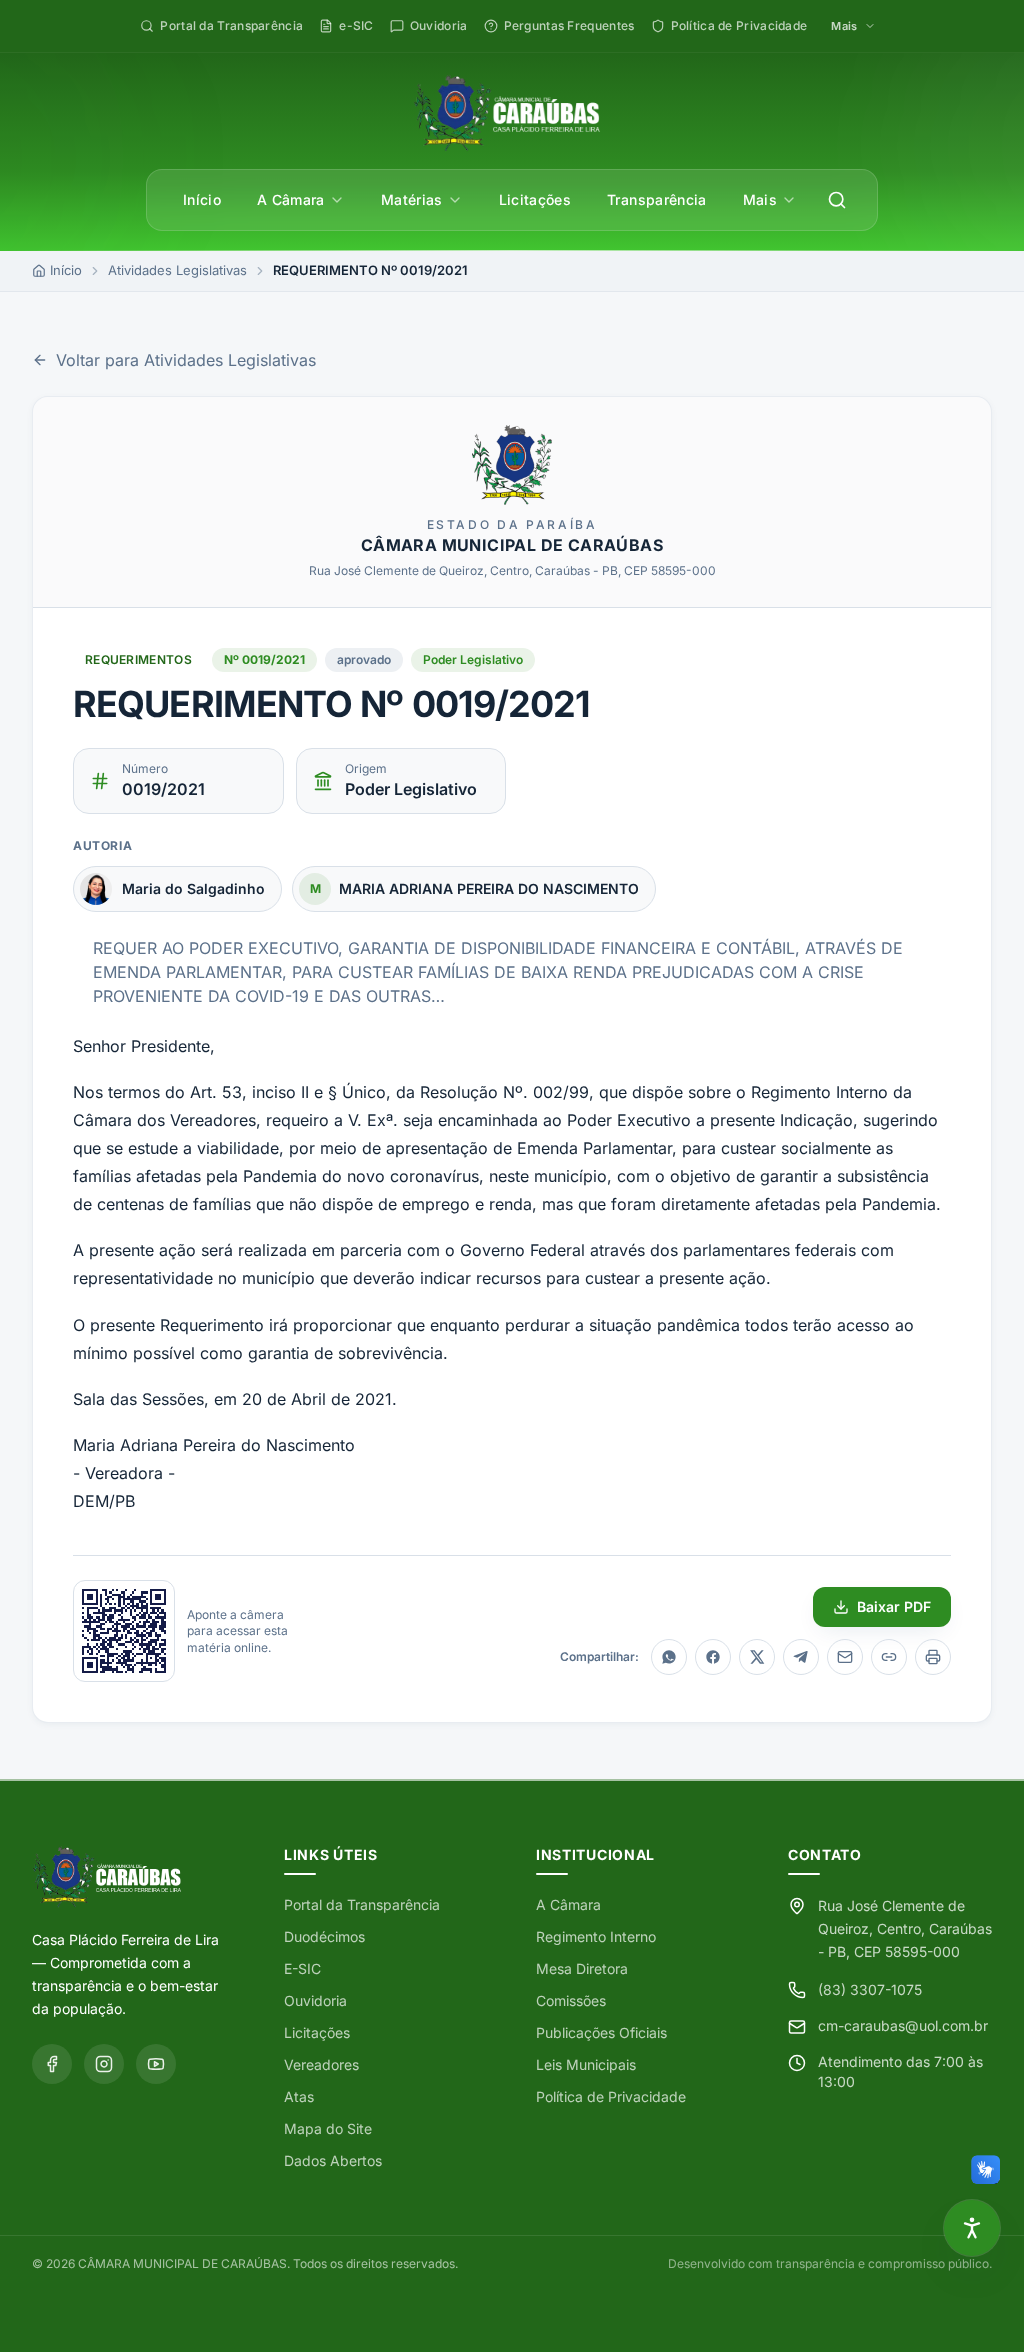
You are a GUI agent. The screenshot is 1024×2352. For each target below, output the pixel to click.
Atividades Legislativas (177, 270)
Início (202, 199)
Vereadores (321, 2064)
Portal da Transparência (362, 1904)
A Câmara (291, 199)
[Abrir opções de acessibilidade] (972, 2228)
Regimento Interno (596, 1936)
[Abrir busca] (837, 200)
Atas (299, 2096)
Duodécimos (324, 1936)
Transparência (657, 199)
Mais (760, 199)
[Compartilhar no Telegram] (801, 1657)
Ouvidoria (315, 2000)
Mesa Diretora (582, 1968)
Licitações (535, 199)
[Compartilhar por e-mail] (845, 1657)
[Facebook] (52, 2064)
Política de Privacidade (611, 2096)
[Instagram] (104, 2064)
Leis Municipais (586, 2064)
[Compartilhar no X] (757, 1657)
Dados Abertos (333, 2160)
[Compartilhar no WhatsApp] (669, 1657)
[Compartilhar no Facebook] (713, 1657)
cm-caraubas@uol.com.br (903, 2025)
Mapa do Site (328, 2128)
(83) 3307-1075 (870, 1989)
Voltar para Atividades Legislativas (186, 360)
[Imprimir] (933, 1657)
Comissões (571, 2000)
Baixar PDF (894, 1606)
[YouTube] (156, 2064)
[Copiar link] (889, 1657)
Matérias (412, 199)
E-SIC (302, 1968)
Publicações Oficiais (601, 2032)
